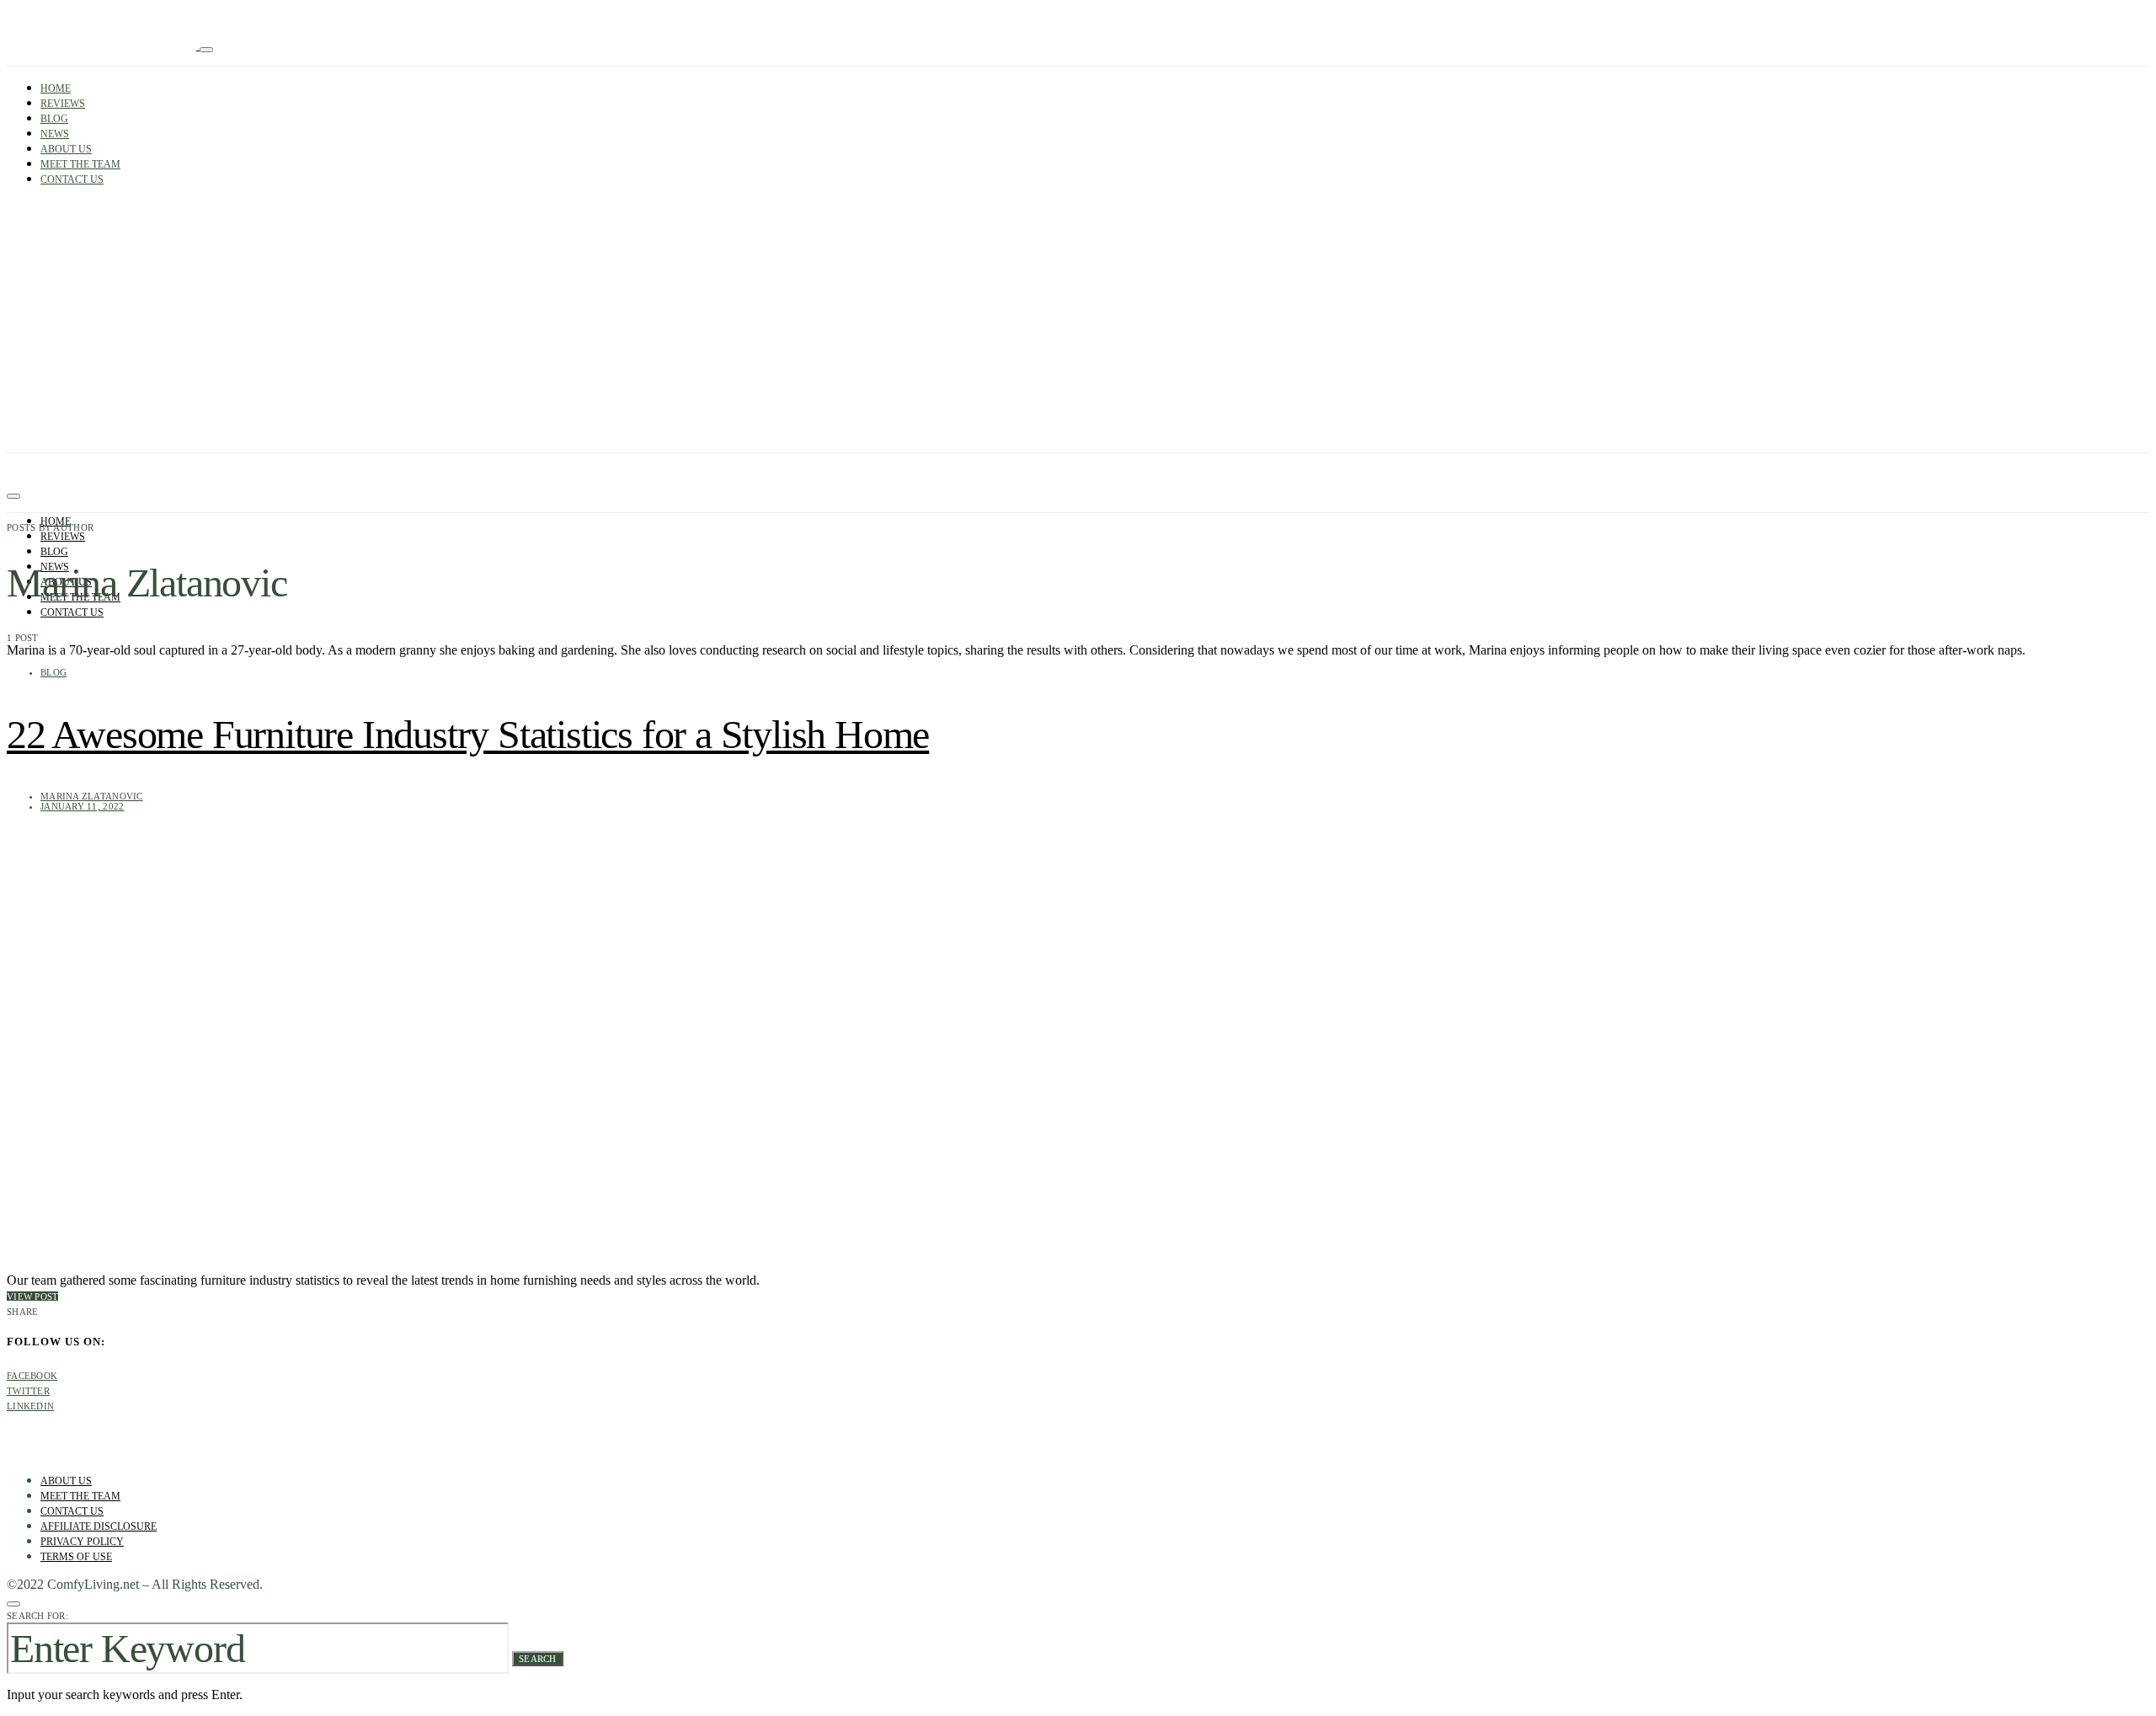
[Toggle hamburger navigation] (206, 50)
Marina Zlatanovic (92, 796)
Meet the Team (80, 164)
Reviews (63, 104)
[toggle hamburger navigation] (13, 496)
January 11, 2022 (82, 806)
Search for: (37, 1616)
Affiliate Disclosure (99, 1526)
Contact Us (72, 179)
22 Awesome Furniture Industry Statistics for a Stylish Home (468, 734)
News (55, 134)
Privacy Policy (82, 1542)
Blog (54, 119)
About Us (66, 149)
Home (56, 88)
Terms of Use (76, 1557)
